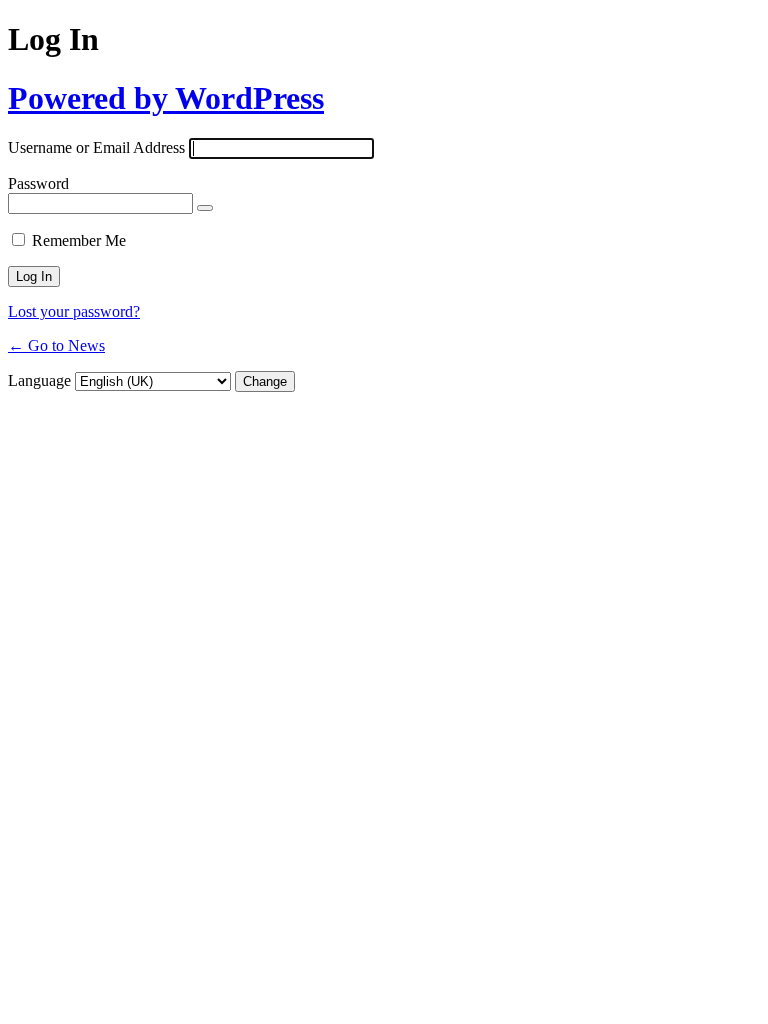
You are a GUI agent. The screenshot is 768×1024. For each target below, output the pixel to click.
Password (38, 183)
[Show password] (205, 208)
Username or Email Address (96, 147)
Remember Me (79, 240)
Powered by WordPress (166, 98)
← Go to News (56, 345)
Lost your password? (74, 311)
